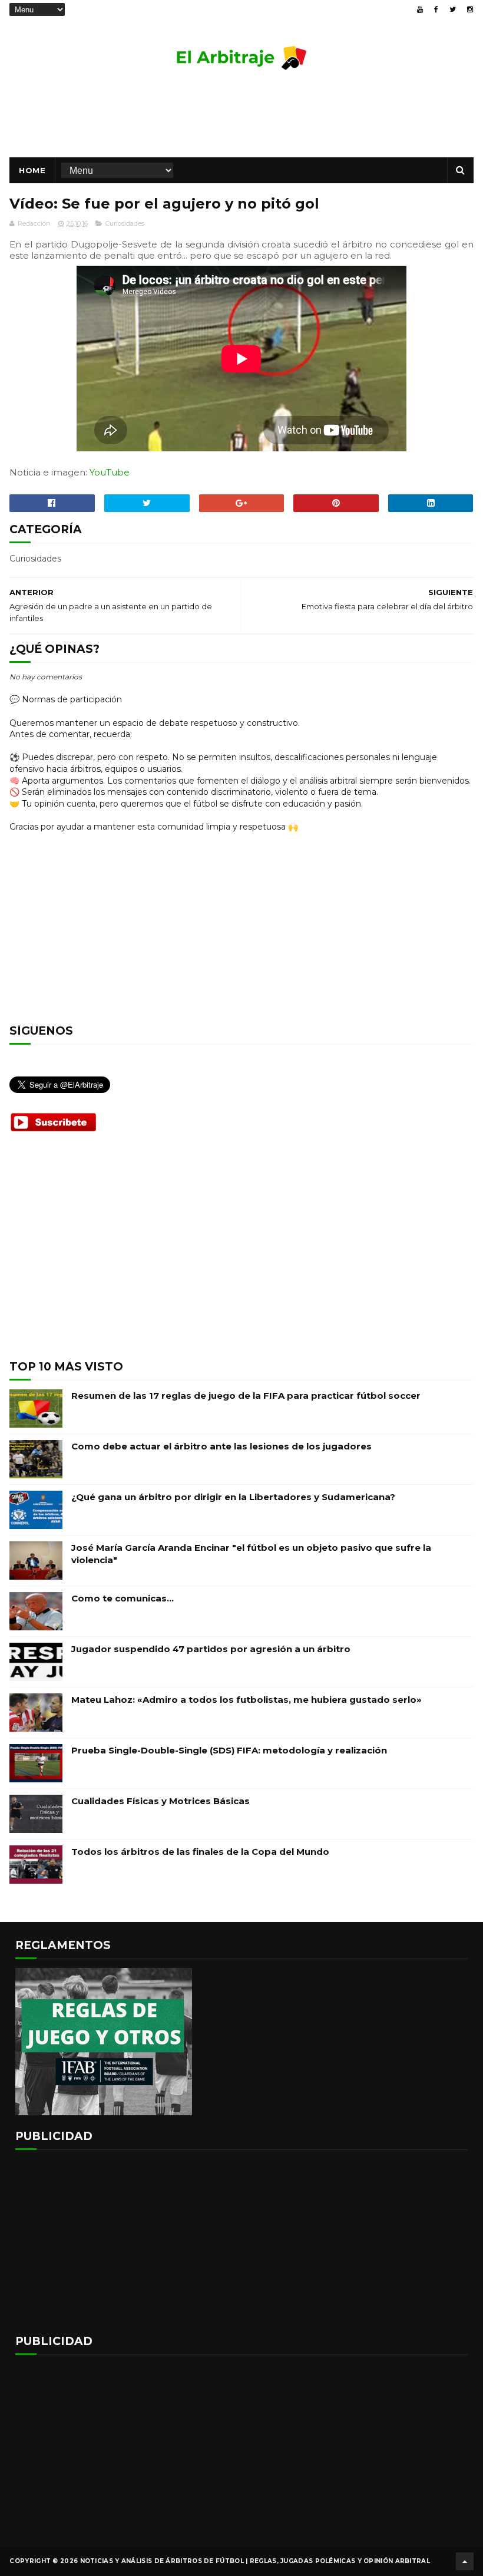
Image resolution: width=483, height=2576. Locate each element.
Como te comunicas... (123, 1598)
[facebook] (436, 9)
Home (32, 170)
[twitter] (453, 9)
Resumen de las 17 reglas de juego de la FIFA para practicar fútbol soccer (246, 1396)
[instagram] (470, 9)
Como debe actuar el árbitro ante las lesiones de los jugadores (221, 1446)
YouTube (110, 472)
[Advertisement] (241, 119)
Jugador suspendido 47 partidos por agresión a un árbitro (211, 1649)
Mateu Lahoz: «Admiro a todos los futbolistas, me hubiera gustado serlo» (247, 1700)
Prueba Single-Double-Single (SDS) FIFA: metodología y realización (229, 1750)
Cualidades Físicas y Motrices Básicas (161, 1801)
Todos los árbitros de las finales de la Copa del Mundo (200, 1852)
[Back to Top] (465, 2561)
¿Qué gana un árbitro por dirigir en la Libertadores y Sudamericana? (233, 1497)
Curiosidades (125, 223)
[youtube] (420, 9)
